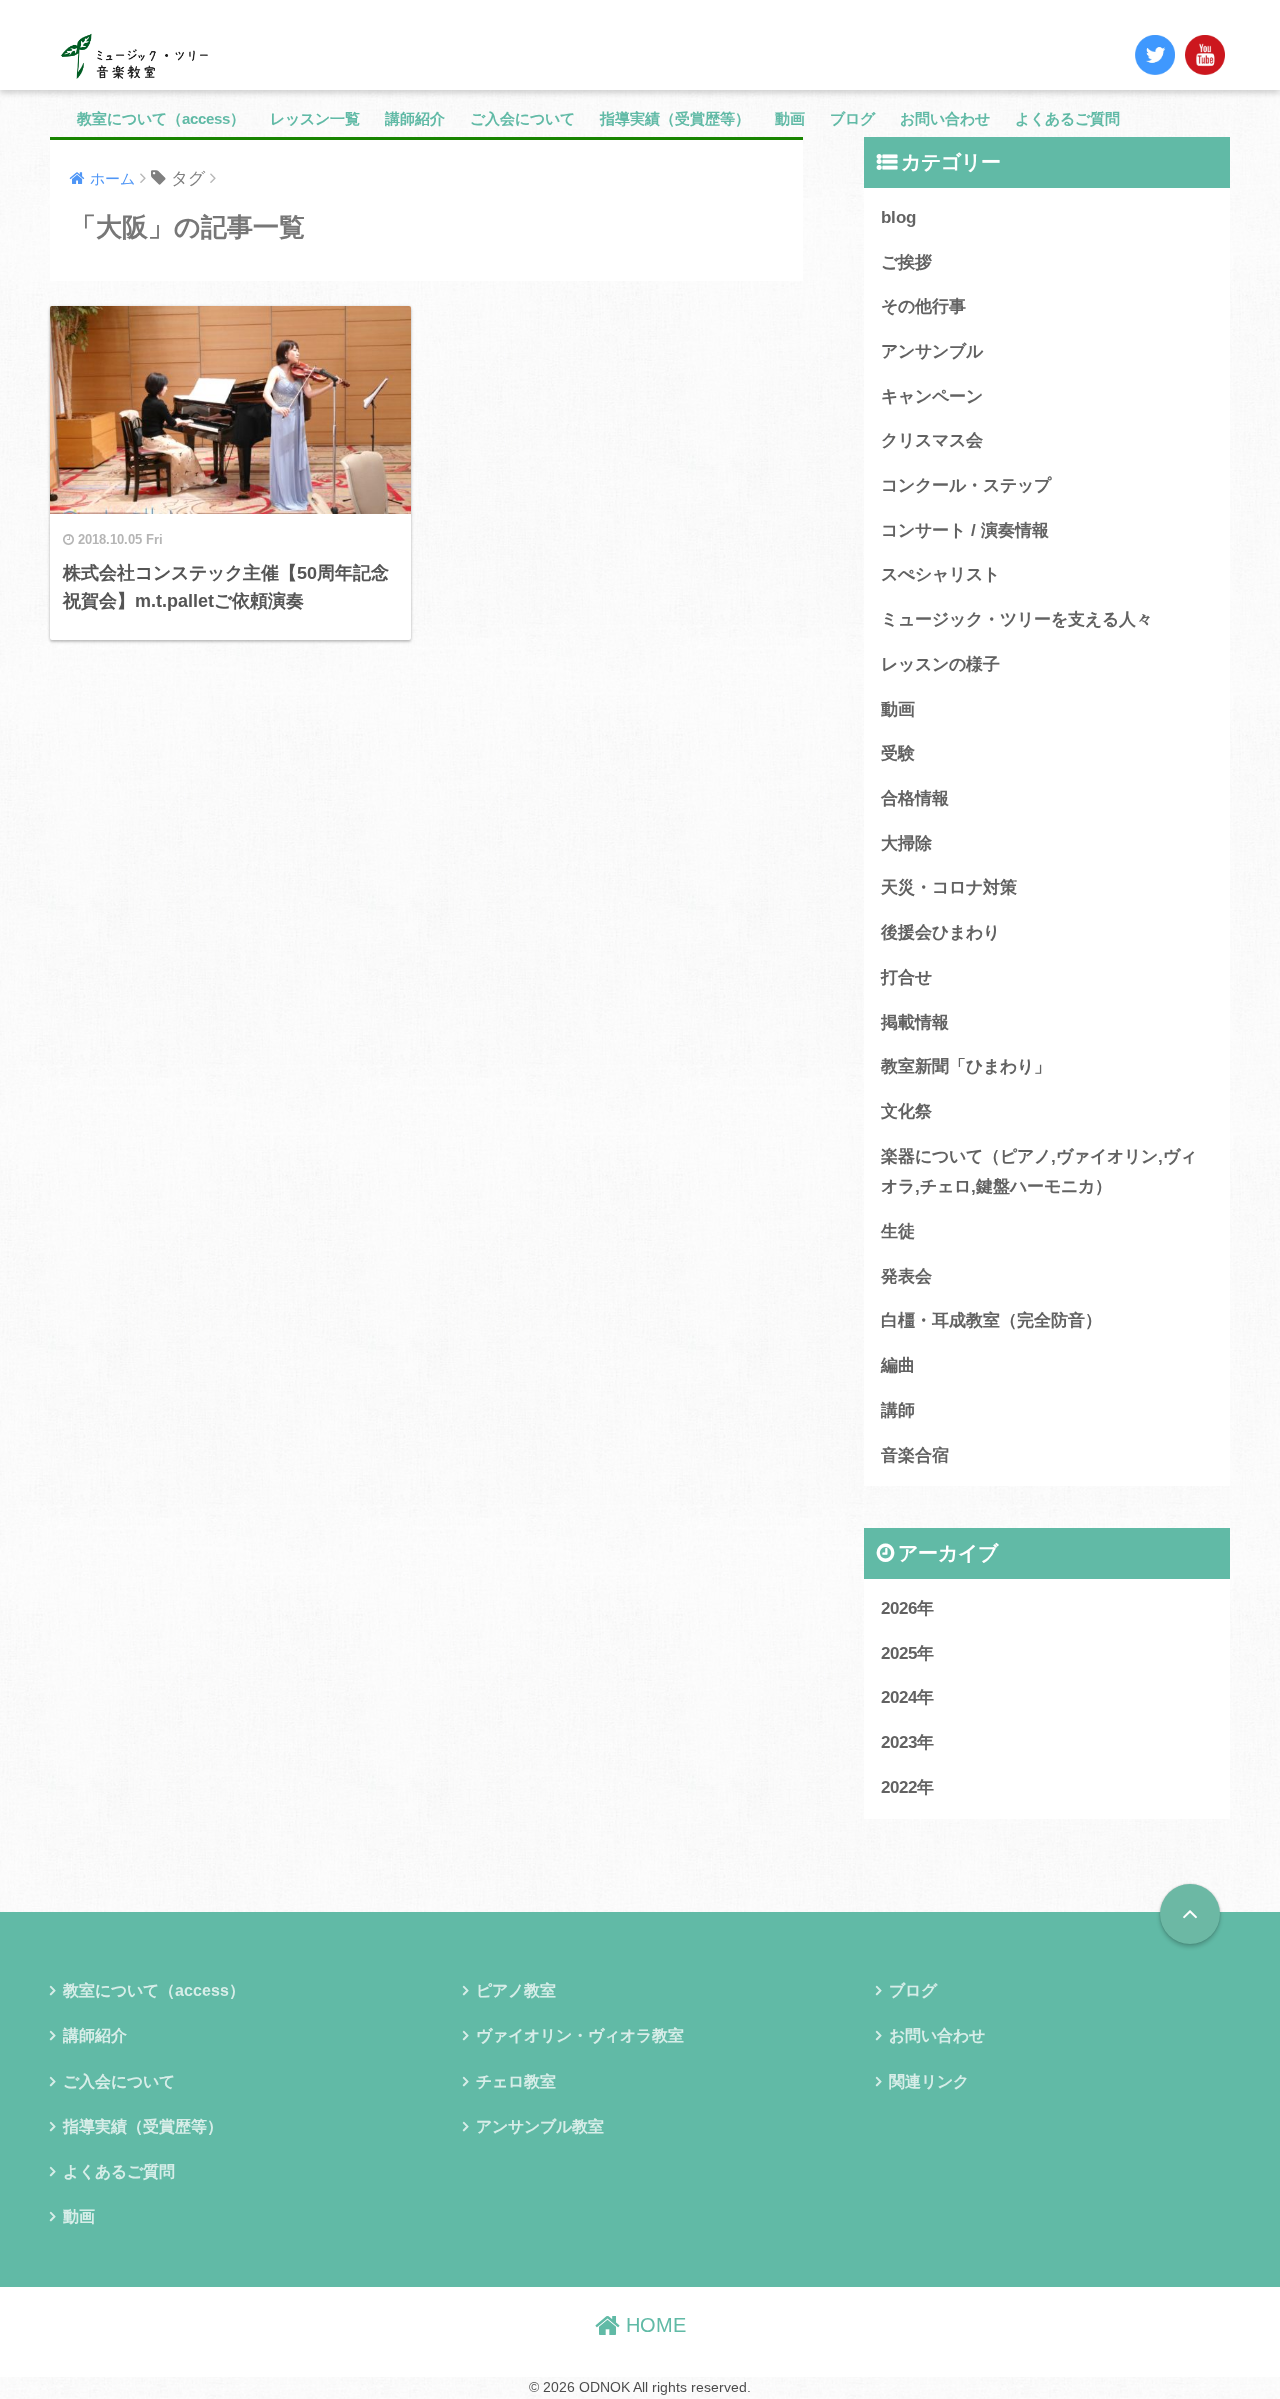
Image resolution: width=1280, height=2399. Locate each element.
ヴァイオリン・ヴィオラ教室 (580, 2035)
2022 (899, 1787)
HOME (653, 2325)
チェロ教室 (516, 2081)
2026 (899, 1608)
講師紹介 (415, 118)
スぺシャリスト (940, 574)
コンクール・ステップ (966, 485)
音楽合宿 (915, 1455)
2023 (899, 1742)
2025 (899, 1653)
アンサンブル (932, 351)
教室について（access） (161, 118)
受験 (898, 753)
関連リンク (929, 2081)
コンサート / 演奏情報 (965, 530)
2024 (899, 1697)
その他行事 (923, 306)
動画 (790, 118)
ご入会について (522, 118)
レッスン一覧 (315, 118)
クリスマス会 (932, 440)
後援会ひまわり (940, 932)
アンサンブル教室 (540, 2126)
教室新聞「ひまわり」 (966, 1066)
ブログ (852, 118)
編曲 (898, 1365)
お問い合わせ (945, 118)
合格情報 (915, 798)
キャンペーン (932, 396)
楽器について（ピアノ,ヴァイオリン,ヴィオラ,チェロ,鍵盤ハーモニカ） (1039, 1172)
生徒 (898, 1231)
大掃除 (906, 843)
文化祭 (906, 1111)
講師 (898, 1410)
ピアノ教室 (516, 1990)
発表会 (906, 1276)
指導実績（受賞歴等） (675, 118)
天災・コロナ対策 (949, 887)
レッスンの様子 (940, 664)
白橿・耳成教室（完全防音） (991, 1320)
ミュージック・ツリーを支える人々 (1017, 619)
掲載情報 (915, 1022)
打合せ (906, 977)
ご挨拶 (906, 262)
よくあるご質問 (1067, 118)
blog (898, 217)
